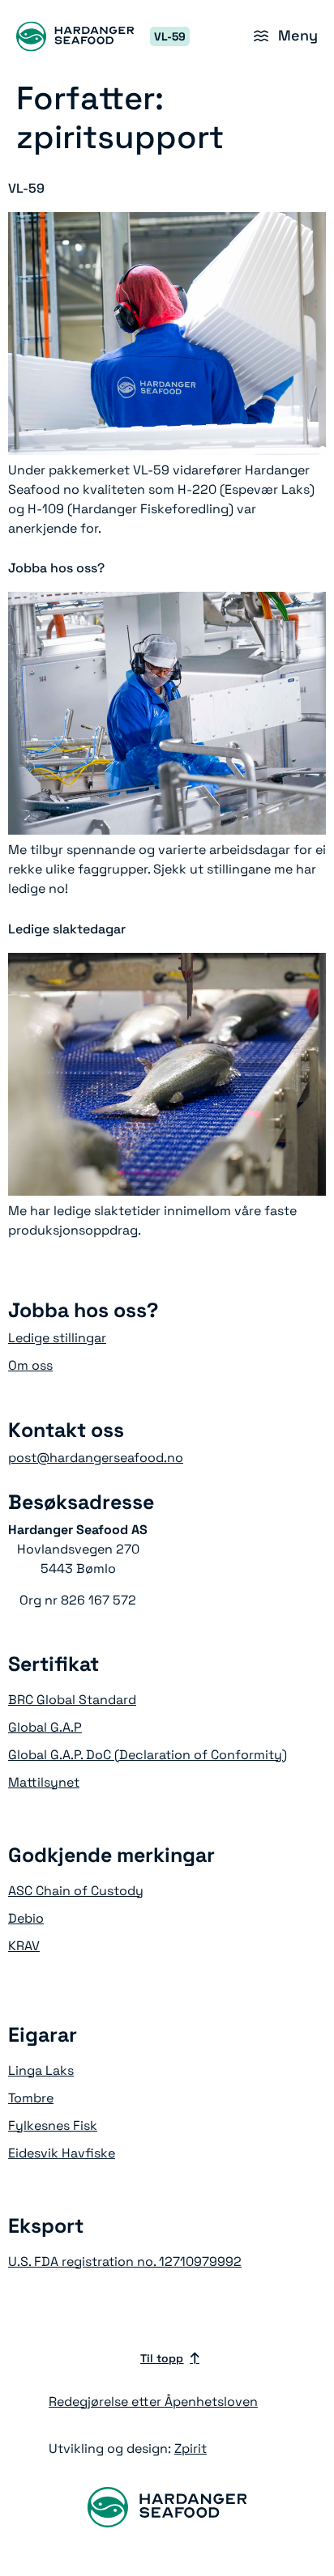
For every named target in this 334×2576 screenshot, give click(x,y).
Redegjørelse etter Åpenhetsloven (153, 2402)
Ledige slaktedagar (67, 929)
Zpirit (191, 2448)
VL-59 (26, 188)
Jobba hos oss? (56, 568)
